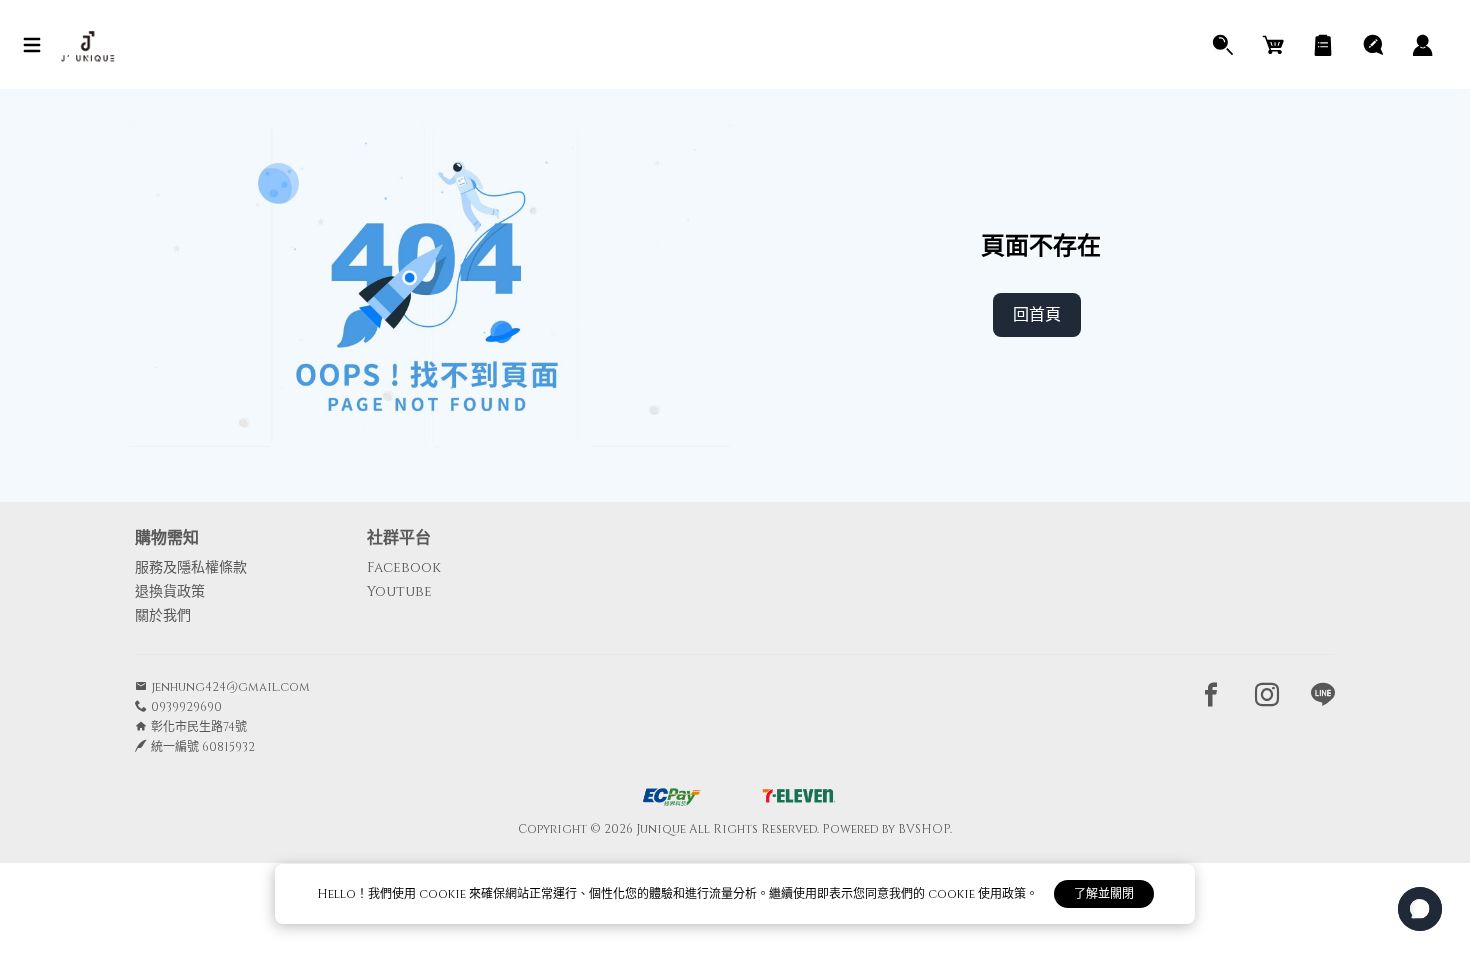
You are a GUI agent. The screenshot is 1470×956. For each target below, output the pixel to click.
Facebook (404, 567)
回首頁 (1037, 315)
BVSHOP (924, 829)
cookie (444, 894)
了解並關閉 (1104, 894)
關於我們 (163, 615)
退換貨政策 (170, 591)
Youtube (399, 591)
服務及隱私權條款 (191, 567)
